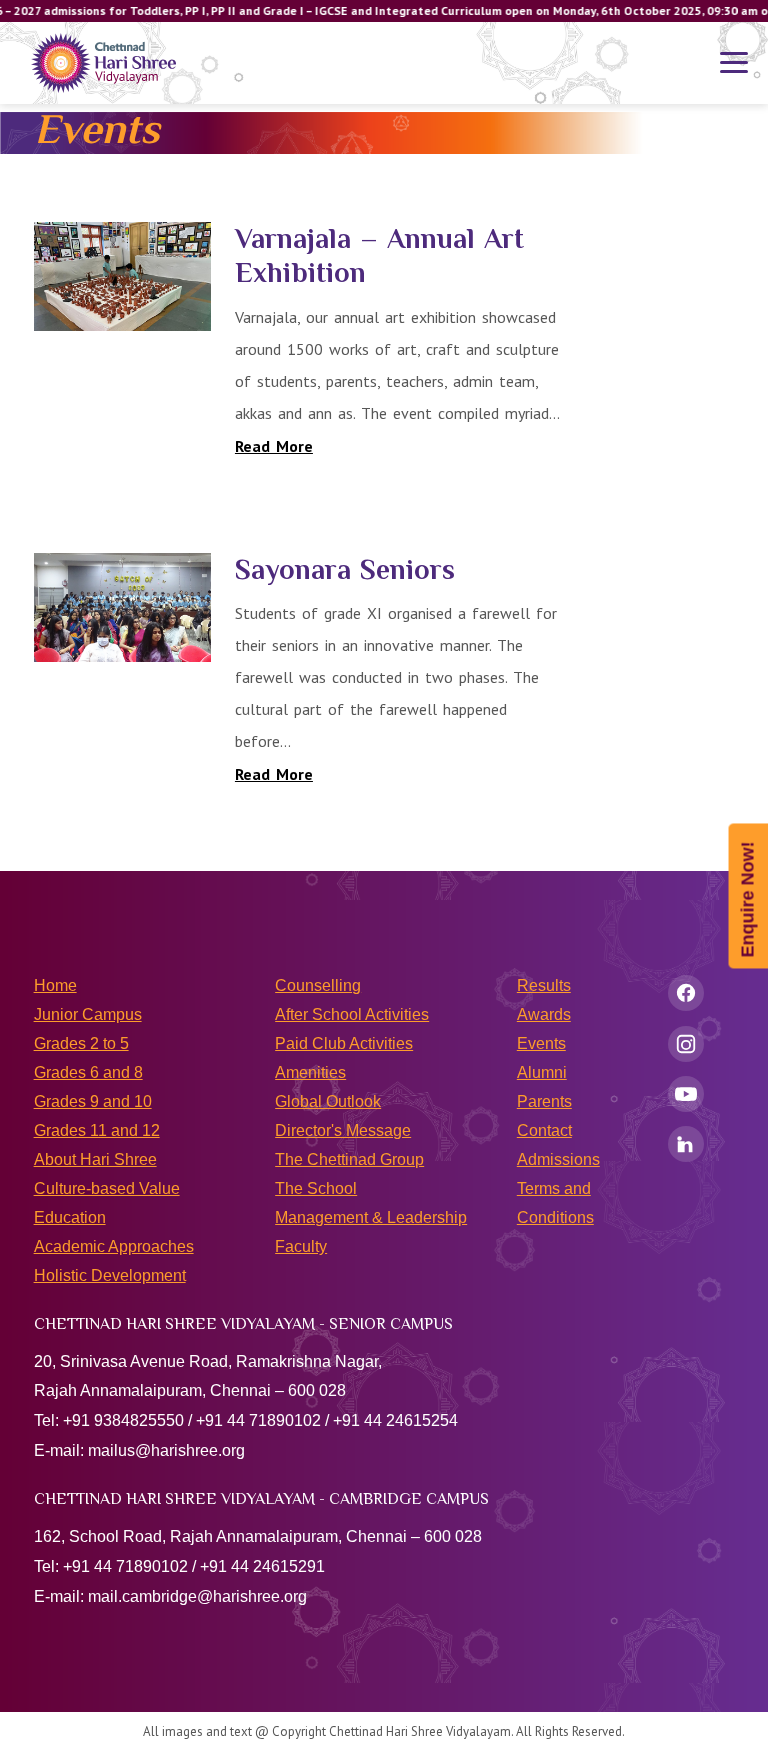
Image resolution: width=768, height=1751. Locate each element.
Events (541, 1043)
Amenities (310, 1072)
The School (316, 1188)
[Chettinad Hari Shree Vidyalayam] (104, 63)
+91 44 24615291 (262, 1566)
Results (544, 985)
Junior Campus (88, 1014)
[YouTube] (686, 1094)
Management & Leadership (371, 1217)
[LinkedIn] (686, 1144)
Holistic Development (110, 1275)
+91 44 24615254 (395, 1420)
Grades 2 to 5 (81, 1043)
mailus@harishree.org (166, 1450)
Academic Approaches (114, 1246)
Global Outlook (328, 1101)
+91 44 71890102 (258, 1420)
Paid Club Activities (344, 1043)
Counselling (318, 985)
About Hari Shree (95, 1159)
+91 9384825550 (123, 1420)
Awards (544, 1014)
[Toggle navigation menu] (734, 63)
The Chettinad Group (349, 1159)
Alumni (542, 1072)
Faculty (301, 1246)
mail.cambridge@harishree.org (197, 1596)
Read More (274, 446)
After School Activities (352, 1014)
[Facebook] (686, 993)
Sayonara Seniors (345, 569)
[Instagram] (686, 1044)
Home (55, 985)
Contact (544, 1130)
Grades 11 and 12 (97, 1130)
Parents (544, 1101)
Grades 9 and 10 (93, 1101)
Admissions (558, 1159)
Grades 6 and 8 (88, 1072)
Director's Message (343, 1130)
